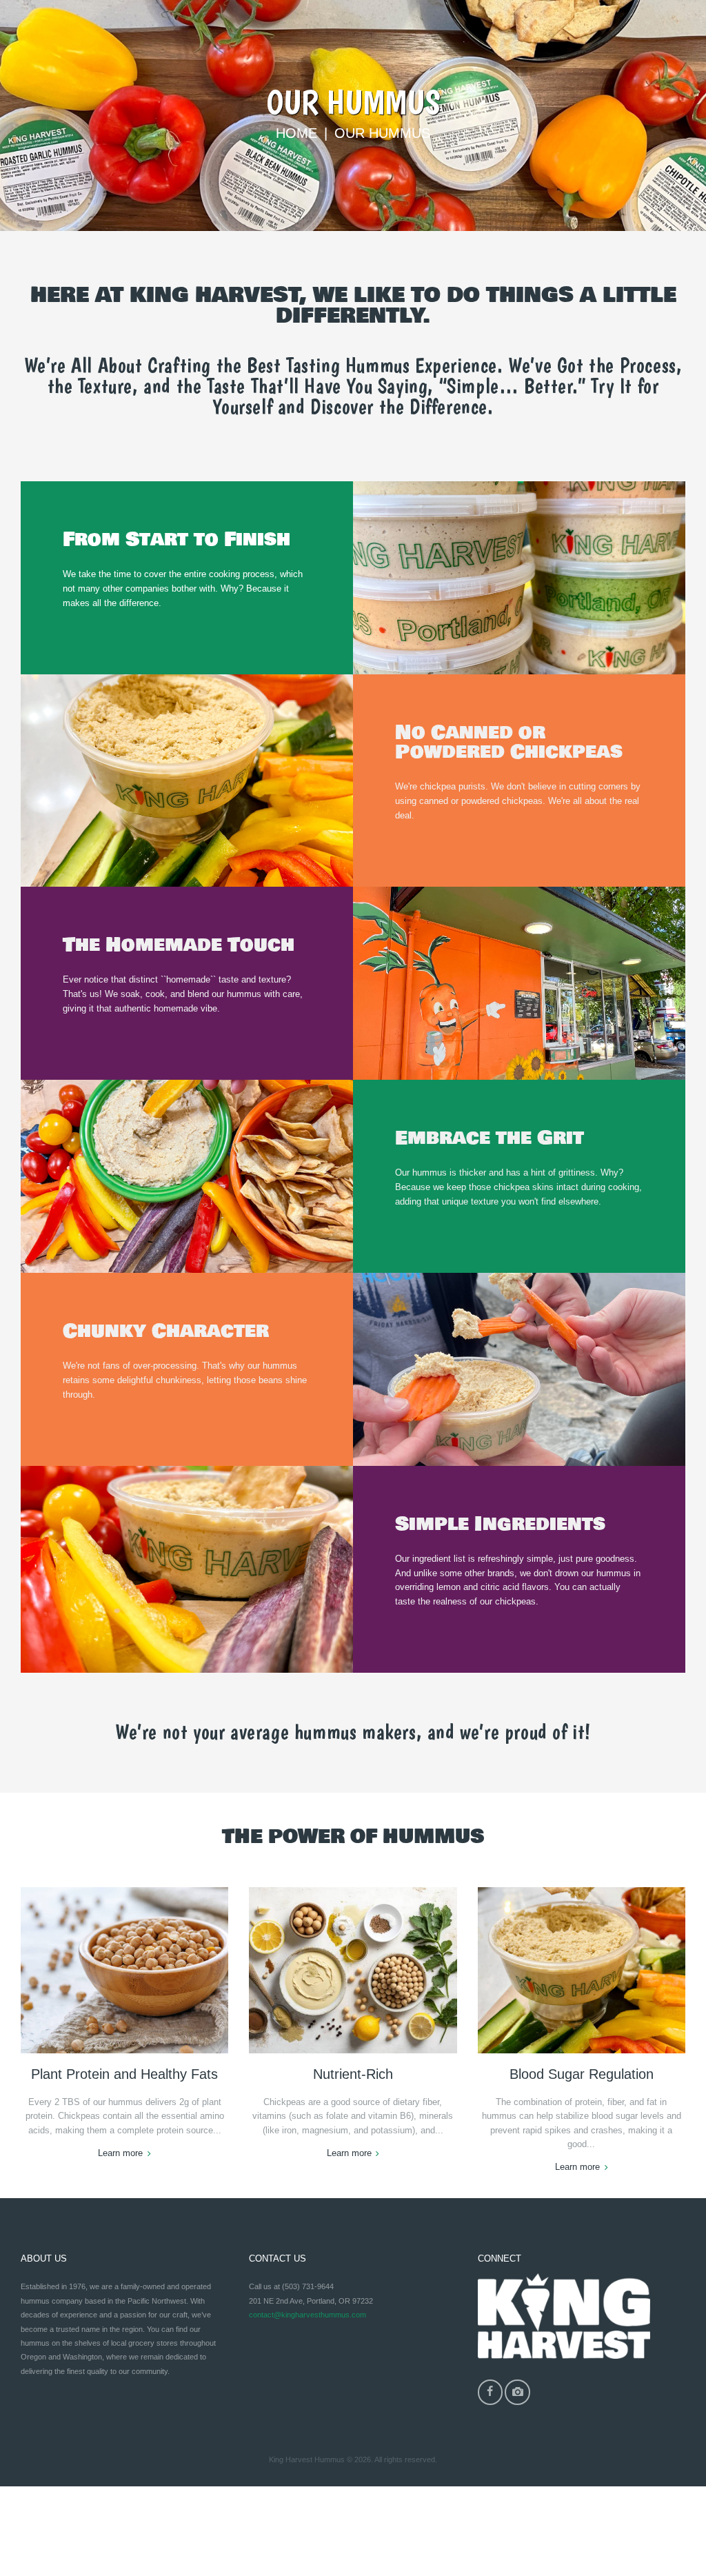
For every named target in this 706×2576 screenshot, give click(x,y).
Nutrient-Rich (353, 2074)
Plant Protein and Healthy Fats (124, 2074)
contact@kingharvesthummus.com (307, 2315)
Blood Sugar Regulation (582, 2074)
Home (296, 133)
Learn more (120, 2153)
